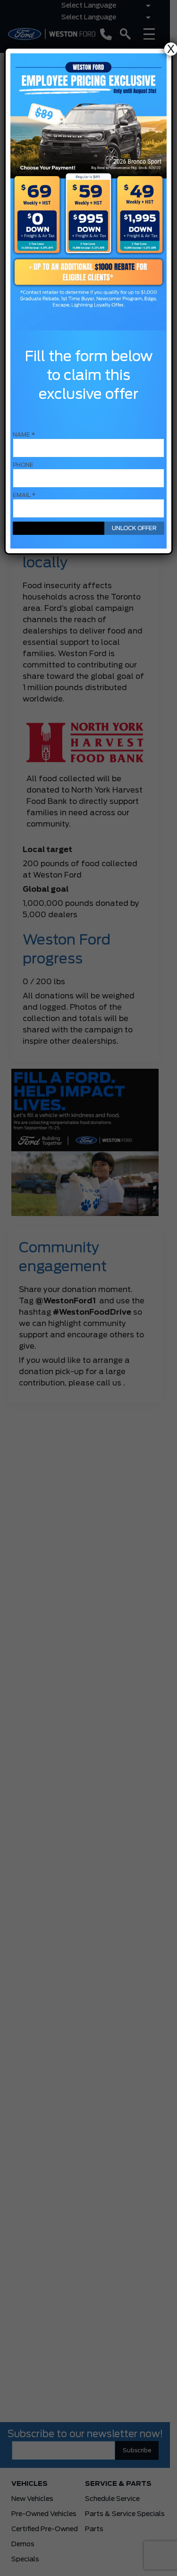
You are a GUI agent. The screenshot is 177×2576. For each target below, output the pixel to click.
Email (24, 495)
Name (24, 435)
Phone (23, 465)
